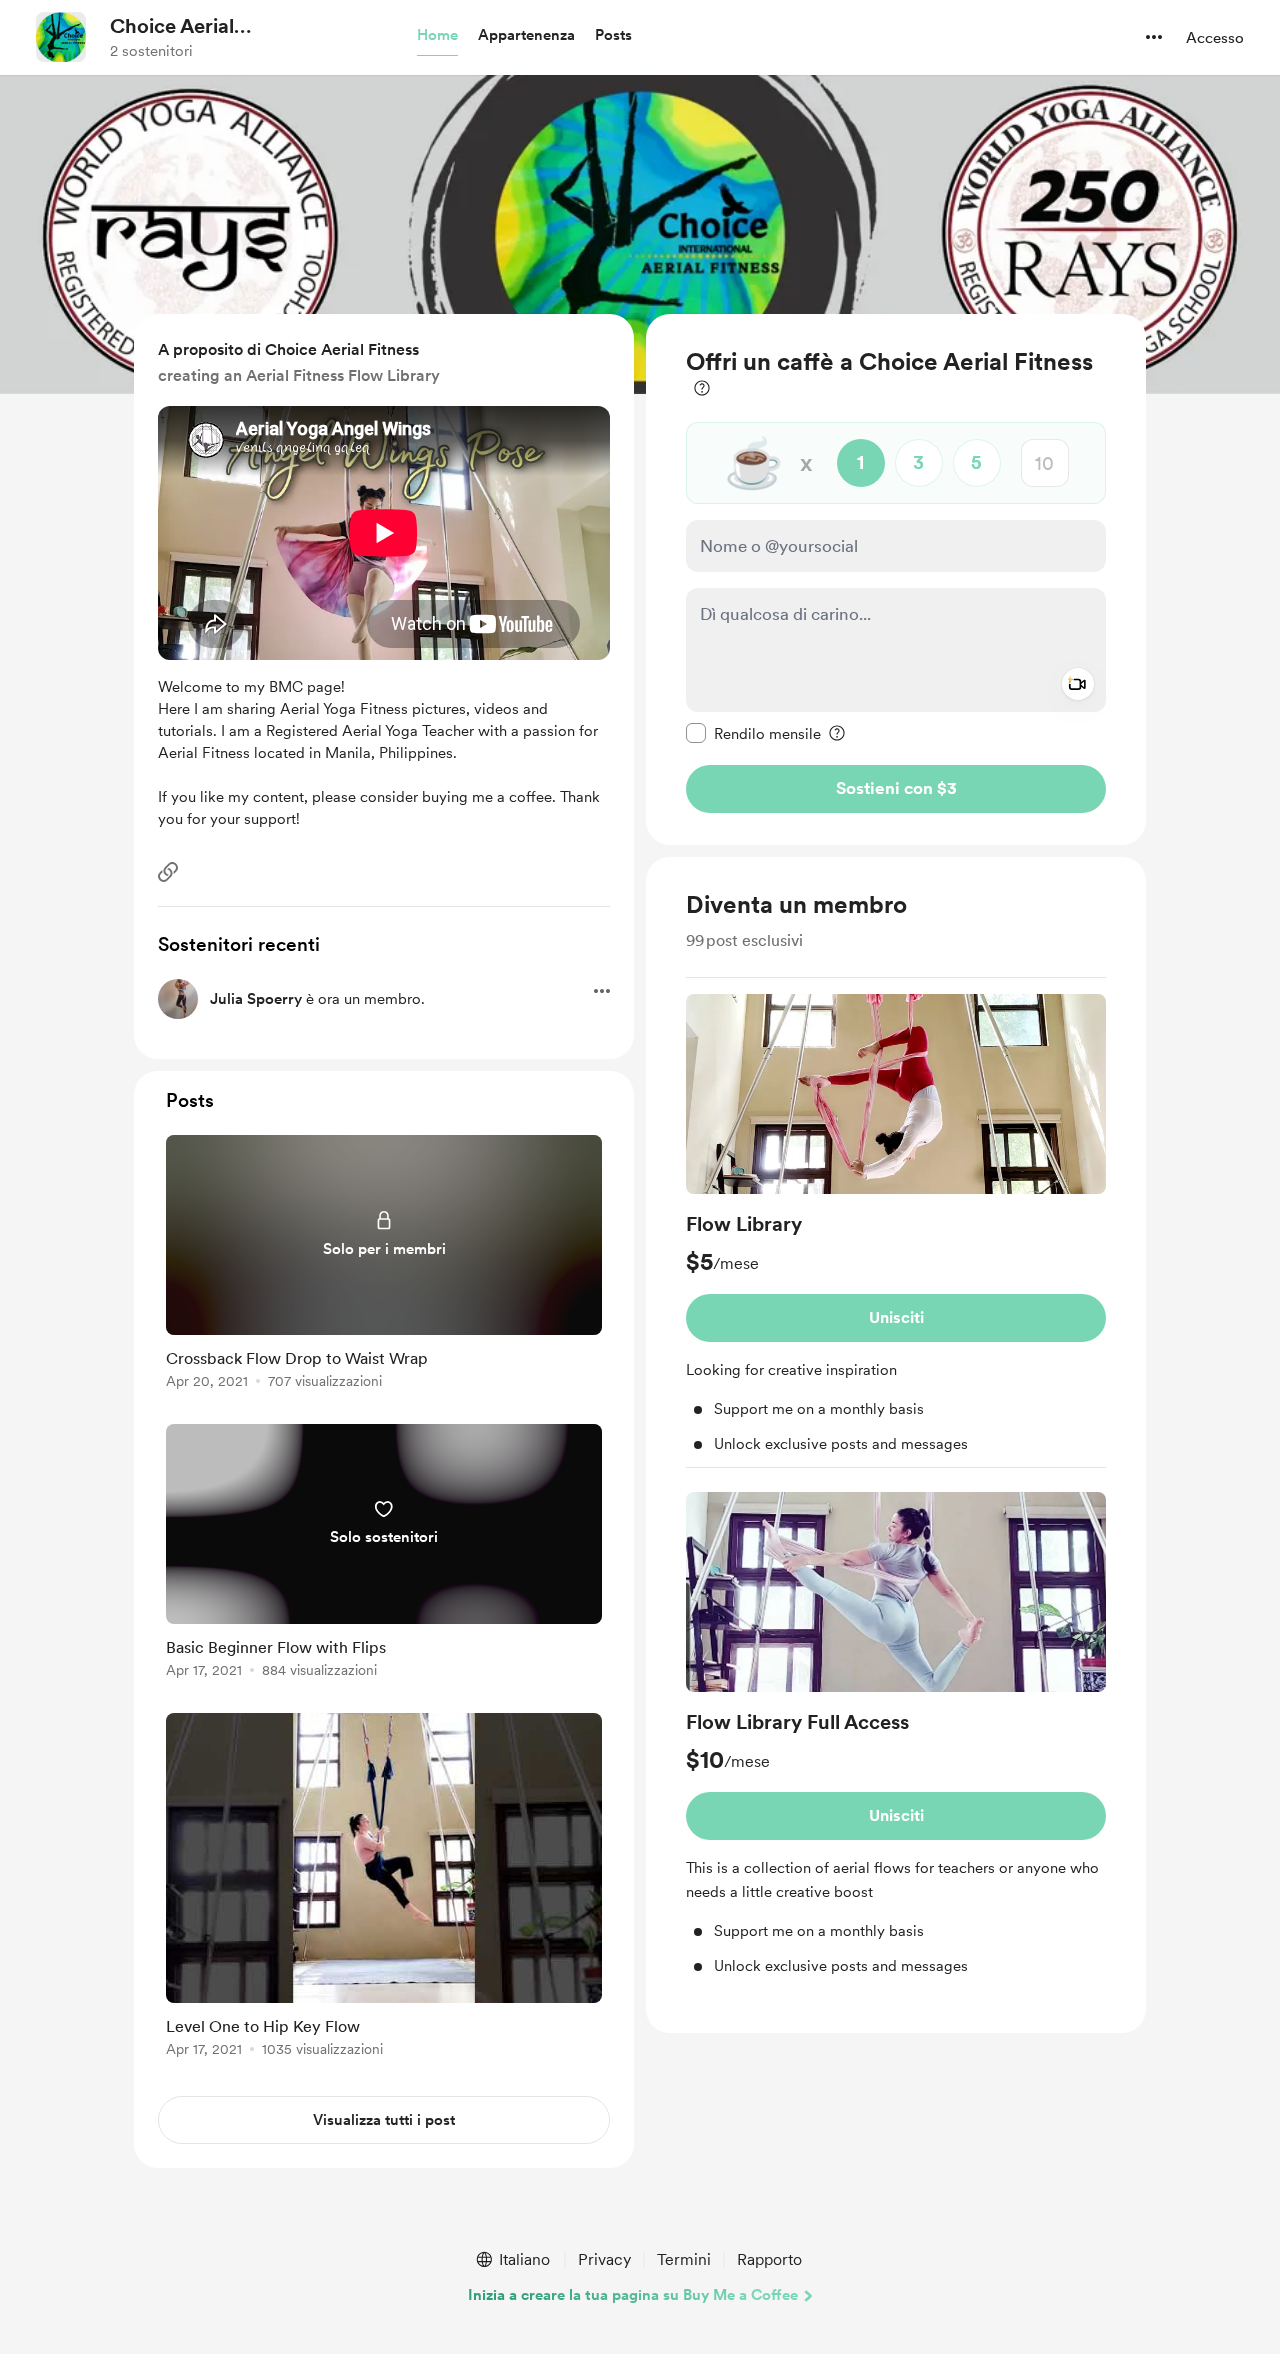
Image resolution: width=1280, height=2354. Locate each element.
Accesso (1215, 38)
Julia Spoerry (256, 999)
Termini (684, 2259)
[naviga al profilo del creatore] (61, 37)
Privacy (604, 2259)
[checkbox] (753, 733)
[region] (896, 579)
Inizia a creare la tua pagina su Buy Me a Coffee (633, 2295)
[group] (896, 1231)
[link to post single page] (384, 1265)
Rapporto (769, 2259)
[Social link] (168, 872)
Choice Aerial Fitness (172, 27)
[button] (437, 36)
